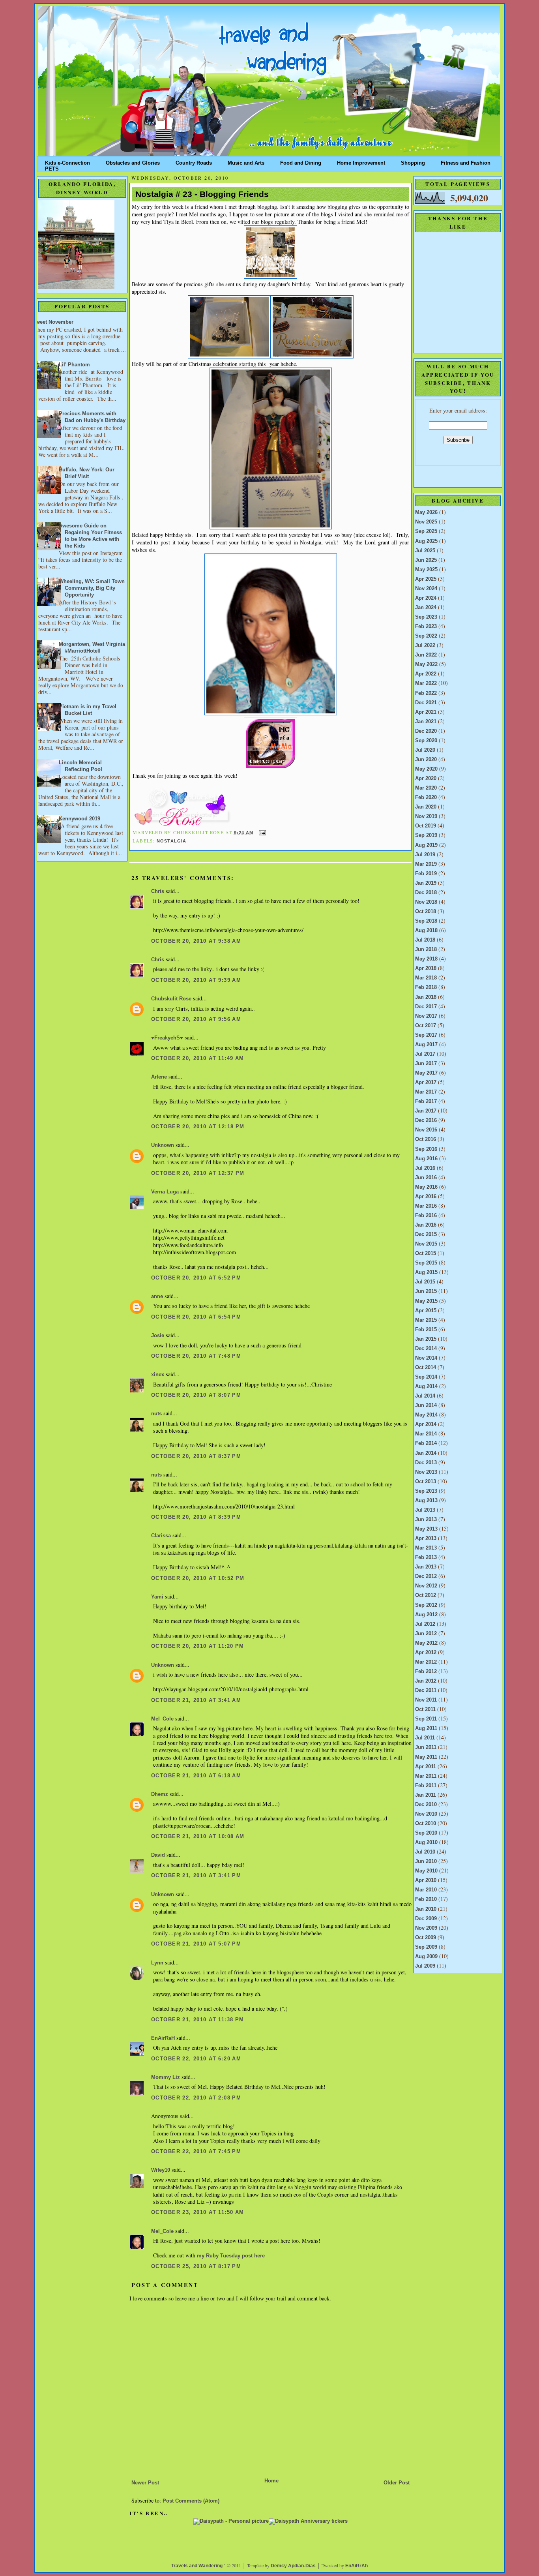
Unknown (163, 1145)
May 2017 (426, 1073)
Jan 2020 (426, 807)
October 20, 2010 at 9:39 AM (196, 980)
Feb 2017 (426, 1101)
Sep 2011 (426, 1719)
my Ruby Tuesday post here (231, 2256)
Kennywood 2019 (80, 819)
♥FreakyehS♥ (167, 1038)
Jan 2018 (426, 997)
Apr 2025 (426, 579)
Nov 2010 (426, 1814)
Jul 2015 (425, 1282)
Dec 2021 (426, 703)
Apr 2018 (426, 968)
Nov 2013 (426, 1472)
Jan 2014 (426, 1453)
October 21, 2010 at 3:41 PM (196, 1876)
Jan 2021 (426, 722)
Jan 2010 (426, 1909)
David (158, 1855)
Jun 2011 (426, 1747)
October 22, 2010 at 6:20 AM (196, 2059)
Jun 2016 (426, 1178)
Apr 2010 (426, 1880)
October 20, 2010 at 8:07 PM (196, 1395)
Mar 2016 (426, 1206)
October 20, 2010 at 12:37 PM (198, 1173)
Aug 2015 (426, 1272)
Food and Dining (301, 161)
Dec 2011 (426, 1690)
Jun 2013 (426, 1520)
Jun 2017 (426, 1064)
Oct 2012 (426, 1595)
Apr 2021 (426, 712)
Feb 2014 (426, 1443)
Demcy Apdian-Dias (293, 2566)
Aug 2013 (426, 1501)
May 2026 (426, 512)
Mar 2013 (426, 1548)
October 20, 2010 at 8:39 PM (196, 1517)
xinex (158, 1375)
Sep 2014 (426, 1377)
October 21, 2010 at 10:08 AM (198, 1837)
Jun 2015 (426, 1291)
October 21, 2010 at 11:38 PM (198, 2020)
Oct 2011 (425, 1709)
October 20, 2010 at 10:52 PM (198, 1578)
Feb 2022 (426, 693)
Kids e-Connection (67, 161)
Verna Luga (165, 1192)
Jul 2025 (425, 551)
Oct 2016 (426, 1139)
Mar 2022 (426, 683)
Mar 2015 (426, 1320)
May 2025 (426, 570)
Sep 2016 (426, 1149)
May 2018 (426, 959)
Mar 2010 (426, 1890)
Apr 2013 (426, 1538)
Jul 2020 (425, 750)
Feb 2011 (426, 1786)
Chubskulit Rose (171, 999)
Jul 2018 (425, 940)
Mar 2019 (426, 864)
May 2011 (426, 1757)
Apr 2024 (426, 598)
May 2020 (426, 769)
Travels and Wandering (197, 2566)
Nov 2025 (426, 522)
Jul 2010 (425, 1852)
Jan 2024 (426, 608)
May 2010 (426, 1871)
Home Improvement (361, 161)
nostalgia (172, 841)
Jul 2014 (425, 1396)
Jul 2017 (425, 1054)
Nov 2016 (426, 1130)
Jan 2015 (426, 1339)
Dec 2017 (426, 1007)
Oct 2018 (426, 912)
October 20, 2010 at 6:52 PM (196, 1278)
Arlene (159, 1077)
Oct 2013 (426, 1482)
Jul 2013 (425, 1510)
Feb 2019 (426, 874)
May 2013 (426, 1529)
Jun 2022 (426, 655)
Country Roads (194, 161)
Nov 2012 (426, 1586)
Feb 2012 (426, 1672)
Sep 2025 (426, 531)
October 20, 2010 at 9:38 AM (196, 941)
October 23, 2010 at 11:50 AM (198, 2212)
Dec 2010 (426, 1805)
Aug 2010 (426, 1842)
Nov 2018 (426, 902)
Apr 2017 (426, 1083)
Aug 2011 (426, 1728)
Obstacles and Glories (133, 161)
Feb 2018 (426, 987)
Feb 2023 (426, 627)
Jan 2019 (426, 883)
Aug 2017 (426, 1045)
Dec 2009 (426, 1919)
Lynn (157, 1963)
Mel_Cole (162, 1719)
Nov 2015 (426, 1244)
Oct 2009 (426, 1938)
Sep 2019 (426, 835)
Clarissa (161, 1536)
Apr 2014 (426, 1424)
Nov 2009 (426, 1928)
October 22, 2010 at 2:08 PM (196, 2098)
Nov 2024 (426, 589)
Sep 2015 (426, 1263)
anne (157, 1296)
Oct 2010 (426, 1824)
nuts (156, 1414)
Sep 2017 (426, 1035)
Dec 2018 (426, 893)
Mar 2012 (426, 1662)
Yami (157, 1597)
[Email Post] (261, 833)
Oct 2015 (426, 1253)
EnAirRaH (163, 2038)
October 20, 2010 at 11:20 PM (198, 1646)
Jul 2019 (425, 855)
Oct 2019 (426, 826)
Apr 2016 (426, 1197)
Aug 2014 (426, 1386)
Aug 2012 (426, 1615)
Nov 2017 (426, 1016)
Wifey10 (161, 2170)
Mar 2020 (426, 788)
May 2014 (426, 1415)
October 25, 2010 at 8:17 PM (196, 2266)
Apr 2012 (426, 1653)
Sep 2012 (426, 1605)
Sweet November (53, 322)
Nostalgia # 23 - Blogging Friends (202, 194)
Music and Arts (246, 161)
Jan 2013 (426, 1567)
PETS (52, 167)
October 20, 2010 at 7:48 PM (196, 1356)
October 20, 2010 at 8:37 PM (196, 1456)
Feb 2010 (426, 1899)
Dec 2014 (426, 1349)
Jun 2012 (426, 1634)
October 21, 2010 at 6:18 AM (196, 1776)
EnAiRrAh (357, 2566)
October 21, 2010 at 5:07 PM (196, 1944)
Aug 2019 (426, 845)
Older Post (397, 2483)
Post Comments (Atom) (191, 2501)
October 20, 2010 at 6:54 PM (196, 1317)
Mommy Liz (166, 2077)
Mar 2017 (426, 1092)
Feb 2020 (426, 797)
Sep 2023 (426, 617)
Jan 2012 (426, 1681)
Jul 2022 (425, 645)
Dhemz (160, 1794)
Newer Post (145, 2483)
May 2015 (426, 1301)
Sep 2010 (426, 1833)
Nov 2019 (426, 816)
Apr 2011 (426, 1767)
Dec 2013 (426, 1463)
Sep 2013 (426, 1491)
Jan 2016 (426, 1225)
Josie (158, 1336)
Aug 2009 (426, 1957)
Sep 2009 (426, 1947)
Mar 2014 (426, 1434)
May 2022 (426, 664)
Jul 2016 (425, 1168)
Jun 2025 (426, 560)
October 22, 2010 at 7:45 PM (196, 2152)
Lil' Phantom (74, 365)
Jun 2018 (426, 949)
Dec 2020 (426, 731)
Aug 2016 (426, 1159)
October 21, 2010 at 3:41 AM (196, 1700)
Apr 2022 (426, 674)
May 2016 (426, 1187)
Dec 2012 (426, 1576)
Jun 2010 (426, 1861)
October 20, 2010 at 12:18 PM (198, 1127)
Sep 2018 (426, 921)
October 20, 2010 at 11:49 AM (198, 1058)
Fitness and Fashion (466, 161)
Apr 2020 (426, 779)
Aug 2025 (426, 541)
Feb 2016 (426, 1216)
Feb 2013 (426, 1557)
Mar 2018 (426, 978)
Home (271, 2481)
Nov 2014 (426, 1358)
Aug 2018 (426, 931)
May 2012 (426, 1643)
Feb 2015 (426, 1330)
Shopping (413, 161)
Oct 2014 (426, 1368)
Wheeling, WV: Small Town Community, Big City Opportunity (92, 588)
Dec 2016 (426, 1120)
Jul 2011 (425, 1738)
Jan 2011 (426, 1795)
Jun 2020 (426, 760)
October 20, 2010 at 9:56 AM (196, 1019)
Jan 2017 (426, 1111)
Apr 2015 (426, 1311)
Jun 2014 (426, 1405)
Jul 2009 (425, 1966)
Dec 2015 (426, 1235)
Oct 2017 (426, 1026)
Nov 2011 (426, 1700)
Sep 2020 (426, 741)
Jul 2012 (425, 1624)
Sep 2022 (426, 636)
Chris (158, 891)
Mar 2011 (426, 1776)
